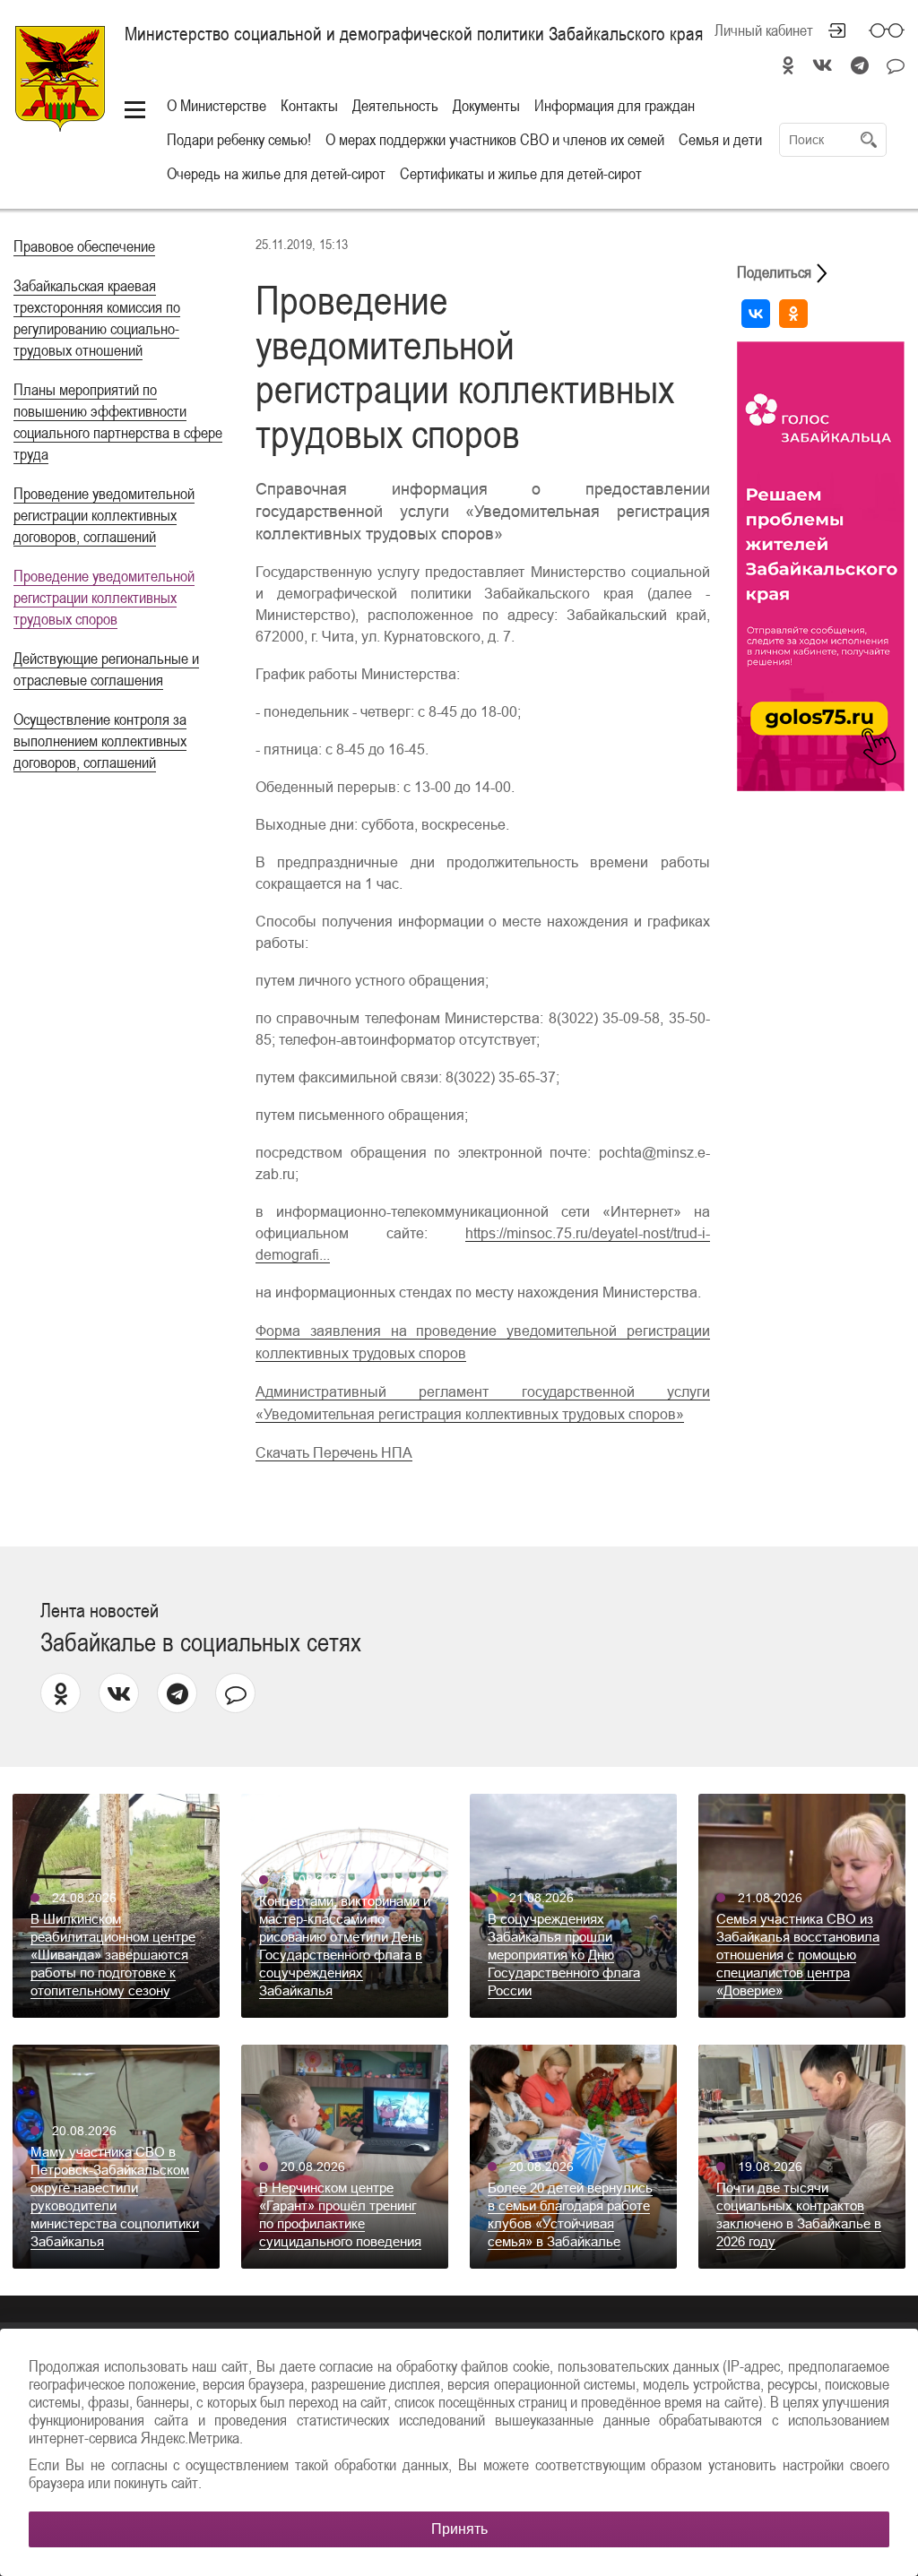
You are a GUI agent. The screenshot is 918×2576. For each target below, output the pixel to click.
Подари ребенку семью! (239, 139)
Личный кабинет (764, 30)
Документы (486, 105)
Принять (459, 2529)
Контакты (309, 105)
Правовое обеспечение (84, 246)
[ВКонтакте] (756, 314)
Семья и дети (720, 139)
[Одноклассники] (793, 314)
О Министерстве (217, 105)
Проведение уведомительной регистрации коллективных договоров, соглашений (104, 515)
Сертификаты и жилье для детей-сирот (521, 173)
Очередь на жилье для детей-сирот (276, 173)
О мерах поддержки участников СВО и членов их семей (495, 139)
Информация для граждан (615, 105)
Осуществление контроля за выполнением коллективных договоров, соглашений (100, 741)
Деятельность (395, 105)
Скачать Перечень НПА (334, 1453)
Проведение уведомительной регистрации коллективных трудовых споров (104, 597)
